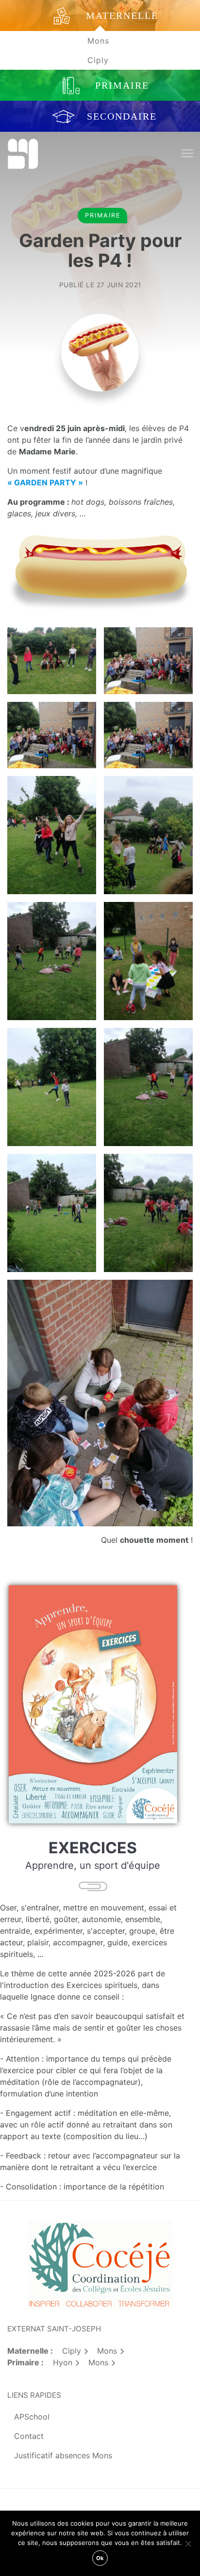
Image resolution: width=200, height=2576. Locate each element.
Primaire (103, 215)
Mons (98, 41)
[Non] (188, 2544)
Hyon (63, 2362)
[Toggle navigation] (187, 154)
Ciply (98, 60)
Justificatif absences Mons (63, 2455)
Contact (29, 2436)
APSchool (32, 2417)
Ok (100, 2558)
